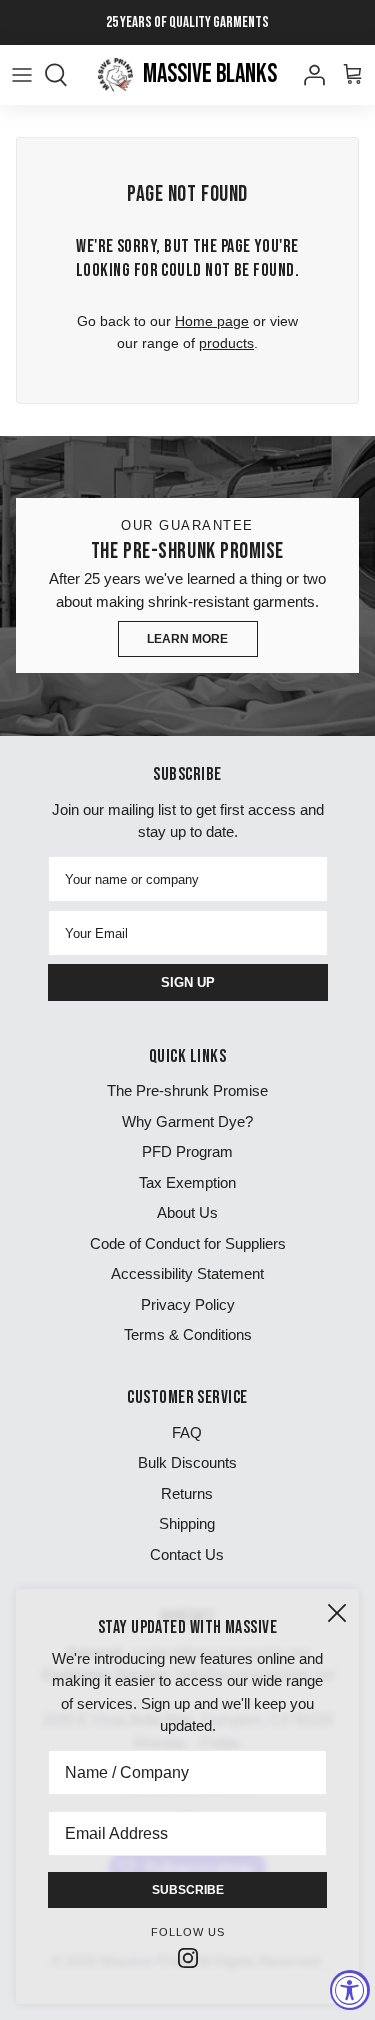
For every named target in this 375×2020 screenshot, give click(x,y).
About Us (187, 1212)
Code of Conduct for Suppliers (188, 1243)
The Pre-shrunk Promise (187, 1090)
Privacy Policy (188, 1304)
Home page (212, 321)
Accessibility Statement (187, 1273)
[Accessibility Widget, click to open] (350, 1990)
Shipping (187, 1523)
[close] (337, 1613)
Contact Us (187, 1554)
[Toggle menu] (22, 75)
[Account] (309, 75)
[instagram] (188, 1957)
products (226, 343)
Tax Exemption (187, 1182)
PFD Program (187, 1151)
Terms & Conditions (188, 1334)
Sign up (188, 982)
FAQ (187, 1432)
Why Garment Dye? (187, 1121)
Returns (187, 1493)
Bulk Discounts (187, 1462)
